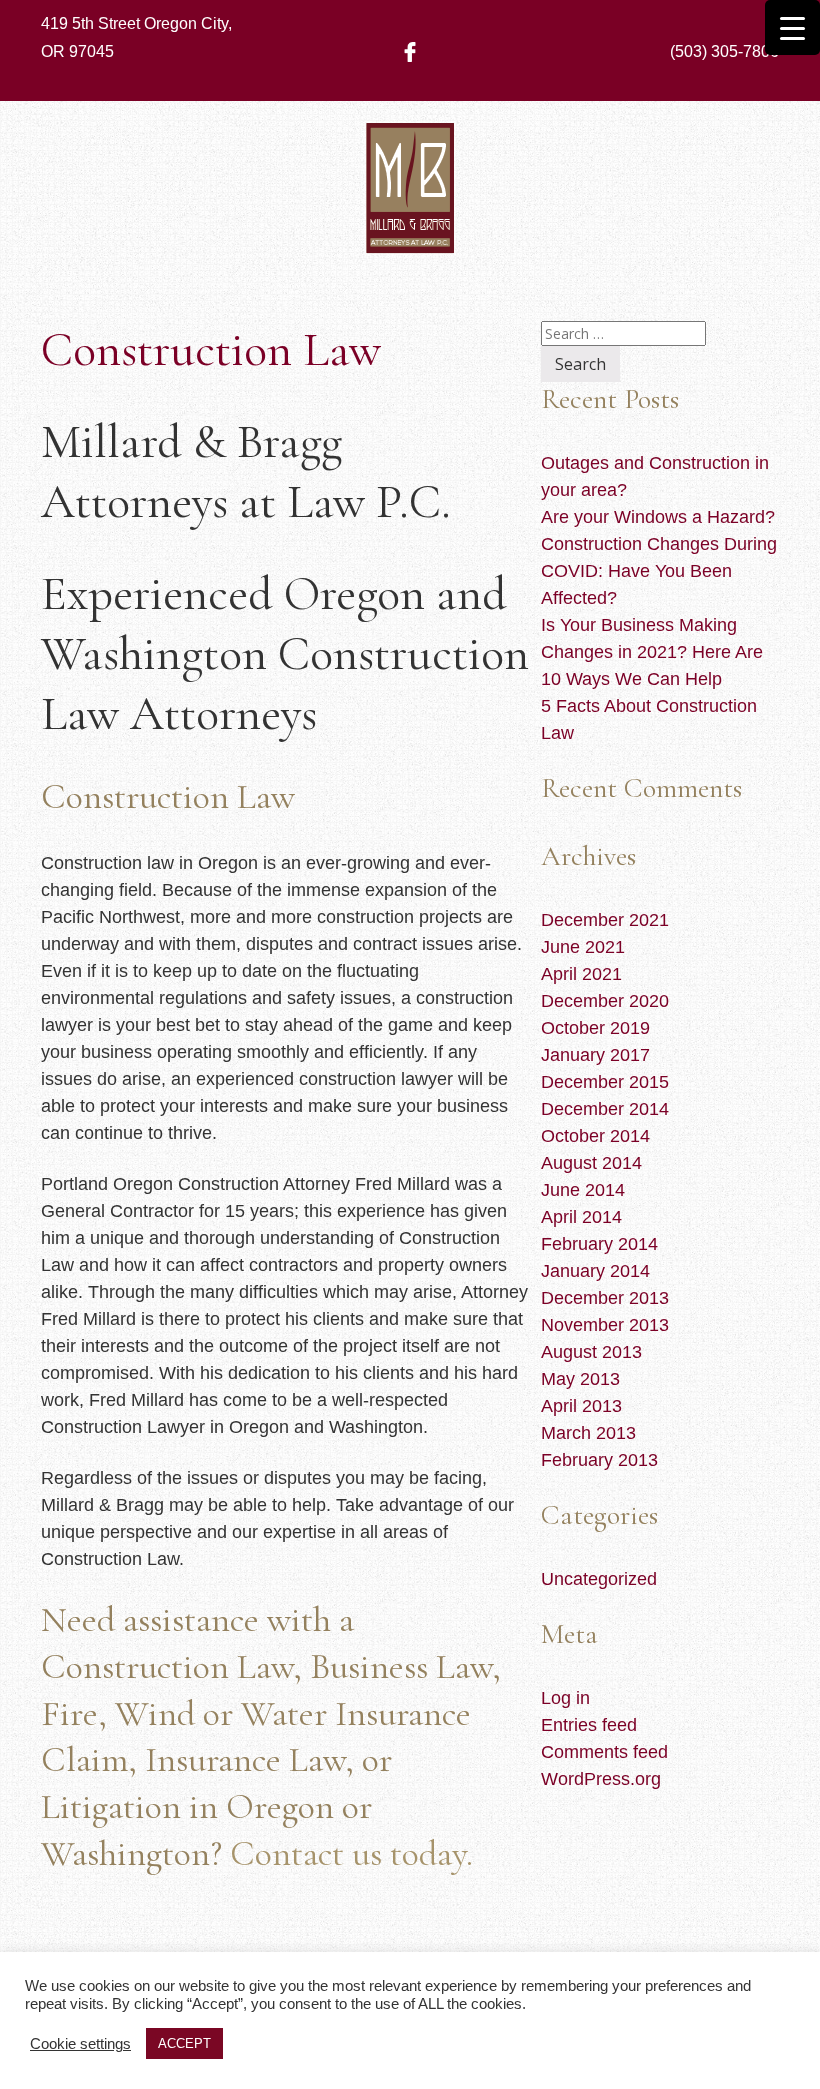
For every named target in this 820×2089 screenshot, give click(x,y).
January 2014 (595, 1271)
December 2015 (605, 1082)
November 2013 (605, 1325)
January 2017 (595, 1055)
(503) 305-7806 (724, 51)
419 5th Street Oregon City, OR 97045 (136, 37)
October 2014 (595, 1136)
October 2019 (595, 1028)
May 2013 (580, 1379)
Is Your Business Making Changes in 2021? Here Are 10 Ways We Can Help (652, 652)
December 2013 (605, 1298)
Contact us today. (351, 1853)
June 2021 (583, 947)
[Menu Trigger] (792, 27)
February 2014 (599, 1244)
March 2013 (588, 1433)
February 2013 (599, 1460)
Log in (565, 1698)
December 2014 (605, 1109)
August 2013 (591, 1352)
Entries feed (589, 1725)
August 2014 (591, 1163)
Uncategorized (599, 1579)
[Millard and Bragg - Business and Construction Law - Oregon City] (410, 223)
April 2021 (581, 974)
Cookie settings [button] (80, 2044)
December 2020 (605, 1001)
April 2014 (581, 1217)
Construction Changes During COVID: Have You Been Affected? (659, 571)
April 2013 (581, 1406)
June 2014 (583, 1190)
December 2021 (605, 920)
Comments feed (604, 1752)
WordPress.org (601, 1779)
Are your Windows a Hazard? (658, 517)
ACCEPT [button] (184, 2043)
